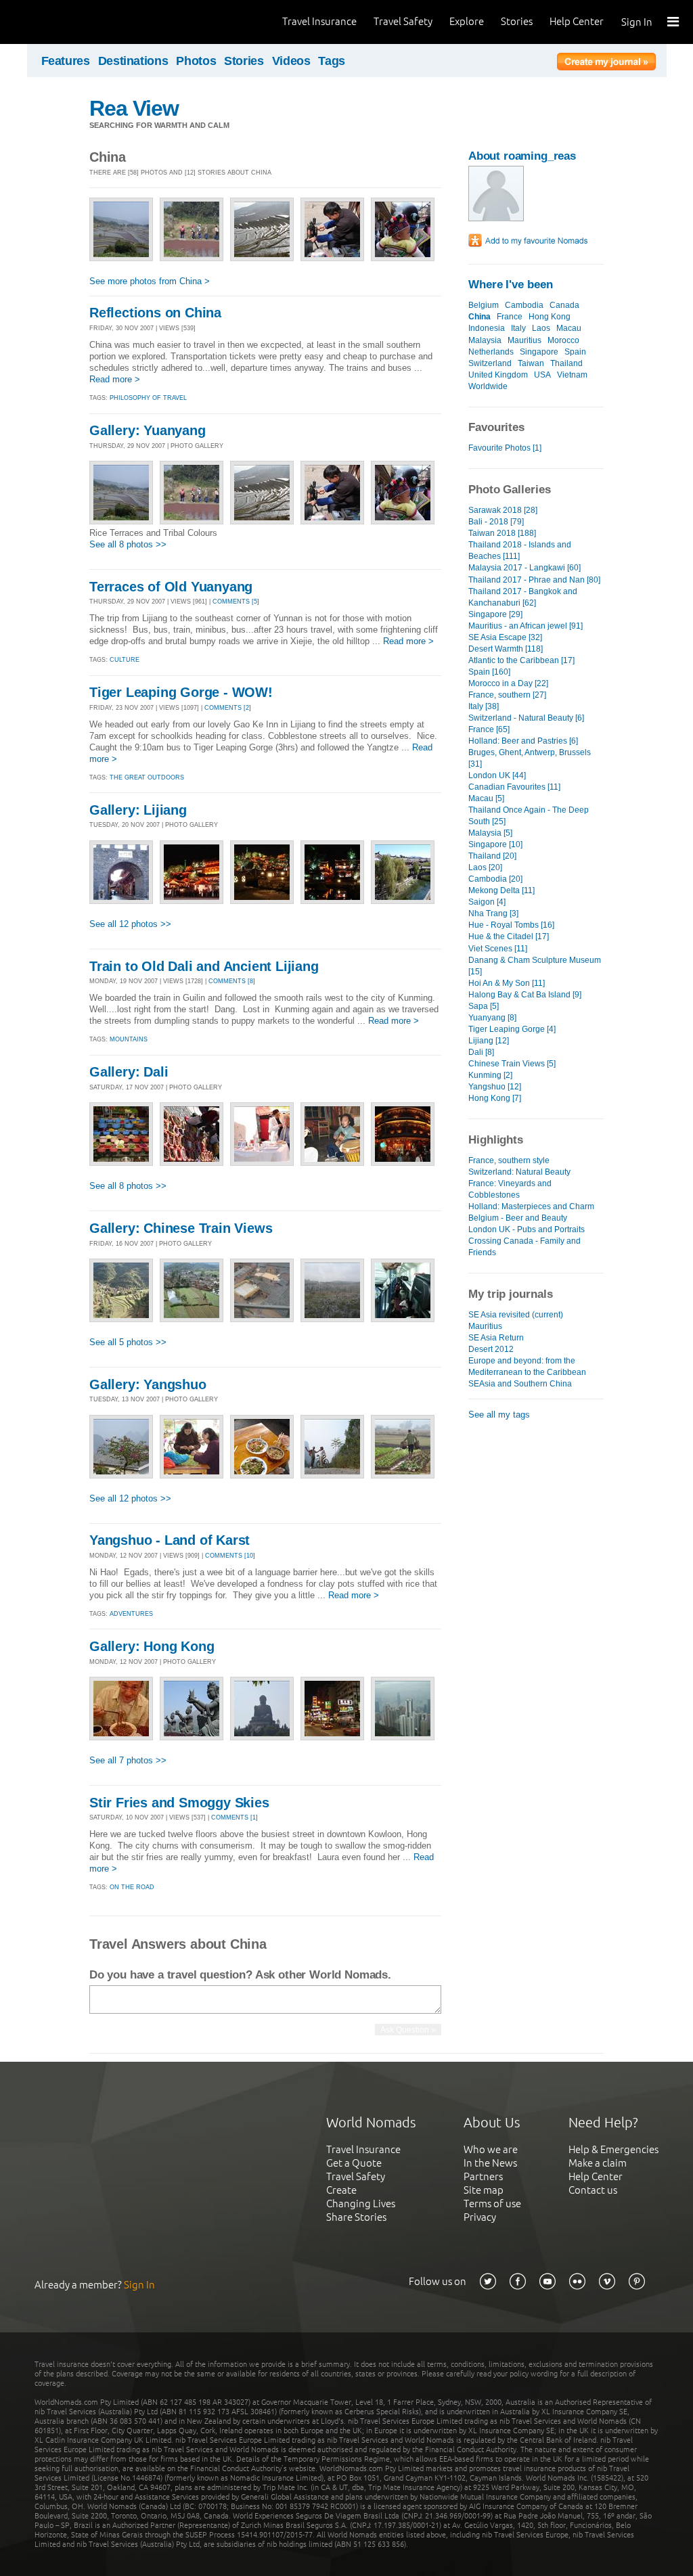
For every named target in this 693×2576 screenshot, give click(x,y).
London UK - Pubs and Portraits (527, 1229)
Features (66, 61)
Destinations (133, 61)
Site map (484, 2190)
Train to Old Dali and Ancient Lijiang (204, 966)
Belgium (484, 305)
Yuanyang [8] (492, 1018)
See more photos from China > (150, 281)
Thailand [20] (492, 856)
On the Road (132, 1887)
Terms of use (492, 2204)
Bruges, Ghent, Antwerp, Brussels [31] (530, 758)
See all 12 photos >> (130, 924)
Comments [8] (232, 981)
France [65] (489, 729)
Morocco (563, 340)
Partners (483, 2176)
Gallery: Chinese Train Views (181, 1228)
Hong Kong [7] (495, 1098)
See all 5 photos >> (128, 1342)
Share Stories (356, 2217)
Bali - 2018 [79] (496, 522)
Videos (291, 61)
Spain (575, 352)
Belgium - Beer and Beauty (518, 1218)
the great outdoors (147, 777)
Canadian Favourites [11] (514, 787)
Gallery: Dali (129, 1072)
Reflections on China (155, 313)
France (510, 317)
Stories (517, 21)
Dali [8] (481, 1052)
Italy (518, 328)
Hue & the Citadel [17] (509, 936)
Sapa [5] (484, 1006)
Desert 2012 (491, 1349)
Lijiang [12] (489, 1041)
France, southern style (509, 1160)
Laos (541, 328)
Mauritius (524, 340)
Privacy (480, 2217)
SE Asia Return (496, 1338)
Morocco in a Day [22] (508, 683)
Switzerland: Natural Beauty (519, 1172)
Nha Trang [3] (493, 913)
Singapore (539, 352)
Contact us (593, 2190)
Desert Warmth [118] (506, 649)
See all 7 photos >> (128, 1760)
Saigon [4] (487, 902)
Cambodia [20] (495, 879)
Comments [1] (234, 1817)
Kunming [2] (490, 1075)
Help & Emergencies (613, 2149)
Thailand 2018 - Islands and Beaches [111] (520, 550)
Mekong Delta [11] (501, 890)
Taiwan (531, 363)
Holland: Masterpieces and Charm (531, 1206)
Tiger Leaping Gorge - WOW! (181, 692)
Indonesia (487, 328)
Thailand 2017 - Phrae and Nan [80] (534, 580)
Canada (564, 305)
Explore (467, 21)
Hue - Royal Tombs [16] (511, 925)
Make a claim (598, 2163)
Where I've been (511, 285)
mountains (129, 1039)
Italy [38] (484, 706)
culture (125, 660)
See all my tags (499, 1415)
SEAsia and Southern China (520, 1384)
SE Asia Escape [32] (505, 637)
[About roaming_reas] (496, 218)
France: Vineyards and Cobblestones (510, 1189)
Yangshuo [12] (495, 1087)
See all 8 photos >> (128, 544)
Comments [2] (228, 708)
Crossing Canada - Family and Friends (524, 1247)
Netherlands (491, 352)
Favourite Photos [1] (505, 448)
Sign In (637, 22)
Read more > (115, 379)
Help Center (577, 21)
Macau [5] (486, 798)
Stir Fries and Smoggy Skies (179, 1803)
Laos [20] (485, 867)
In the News (490, 2163)
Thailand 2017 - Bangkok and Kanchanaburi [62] (523, 597)
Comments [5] (236, 602)
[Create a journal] (606, 64)
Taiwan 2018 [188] (502, 533)
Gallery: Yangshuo (148, 1384)
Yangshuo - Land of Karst (170, 1540)
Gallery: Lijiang (138, 810)
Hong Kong (550, 317)
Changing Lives (361, 2204)
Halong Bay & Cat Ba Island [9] (525, 995)
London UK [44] (497, 775)
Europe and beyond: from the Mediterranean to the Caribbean (527, 1366)
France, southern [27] (507, 695)
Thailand (566, 363)
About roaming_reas (522, 156)
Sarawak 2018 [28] (503, 510)
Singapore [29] (495, 614)
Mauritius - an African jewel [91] (526, 626)
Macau (569, 328)
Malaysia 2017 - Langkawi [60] (524, 568)
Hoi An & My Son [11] (507, 983)
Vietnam (572, 375)
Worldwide (488, 386)
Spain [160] (489, 672)
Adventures (131, 1614)
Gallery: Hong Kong (152, 1646)
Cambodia (524, 305)
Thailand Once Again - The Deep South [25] (529, 816)
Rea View (134, 108)
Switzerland (490, 363)
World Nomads (71, 22)
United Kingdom (498, 375)
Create (341, 2190)
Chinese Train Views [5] (512, 1064)
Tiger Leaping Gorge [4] (512, 1029)
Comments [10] (230, 1556)
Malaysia (485, 340)
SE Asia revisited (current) (516, 1315)
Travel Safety (403, 21)
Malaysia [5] (490, 833)
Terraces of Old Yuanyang (171, 587)
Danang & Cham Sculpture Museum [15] (535, 966)
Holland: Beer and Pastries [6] (523, 741)
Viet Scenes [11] (498, 949)
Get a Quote (354, 2163)
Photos (196, 61)
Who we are (491, 2149)
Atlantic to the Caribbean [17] (521, 660)
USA (542, 375)
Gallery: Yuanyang (148, 430)
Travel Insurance (319, 21)
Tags (332, 61)
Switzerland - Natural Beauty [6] (526, 718)
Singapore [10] (495, 844)
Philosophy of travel (148, 398)
